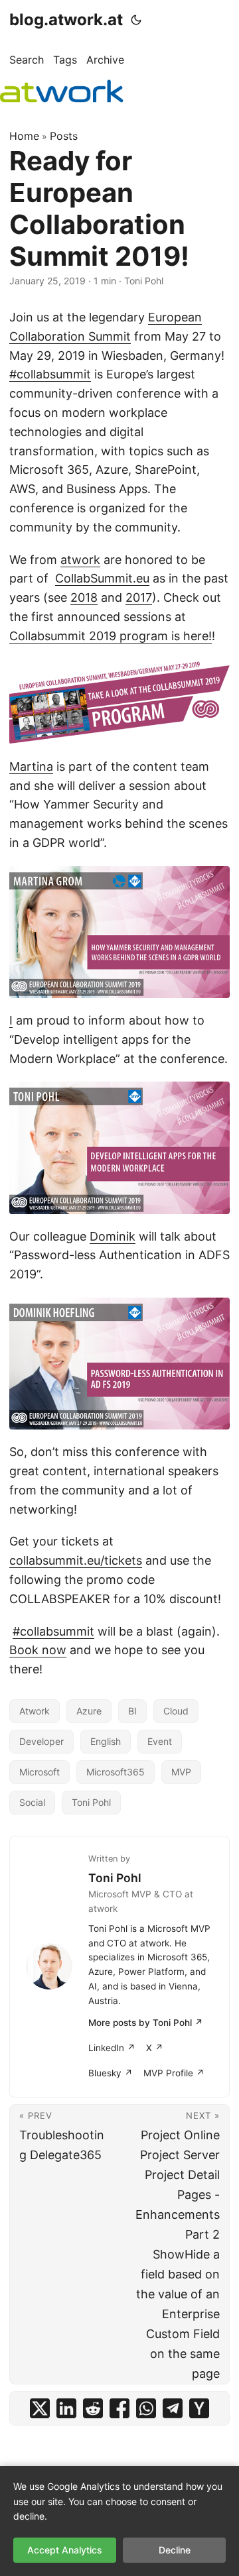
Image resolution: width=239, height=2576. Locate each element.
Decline (175, 2550)
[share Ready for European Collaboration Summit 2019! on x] (40, 2408)
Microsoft (40, 1772)
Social (32, 1802)
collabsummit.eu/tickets (76, 1560)
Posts (64, 136)
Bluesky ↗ (111, 2073)
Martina (31, 766)
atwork (80, 560)
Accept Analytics (65, 2550)
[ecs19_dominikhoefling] (119, 1364)
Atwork (35, 1711)
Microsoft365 (116, 1772)
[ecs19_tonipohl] (119, 1148)
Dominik (113, 1236)
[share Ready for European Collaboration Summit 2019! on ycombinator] (199, 2408)
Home (24, 136)
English (106, 1741)
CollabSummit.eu (102, 578)
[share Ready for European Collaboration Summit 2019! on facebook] (119, 2408)
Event (160, 1741)
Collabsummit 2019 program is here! (111, 636)
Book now (38, 1650)
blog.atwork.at (66, 20)
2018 (84, 597)
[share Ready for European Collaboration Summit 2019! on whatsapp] (146, 2408)
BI (132, 1711)
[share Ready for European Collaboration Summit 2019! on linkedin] (66, 2408)
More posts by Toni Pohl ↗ (146, 2023)
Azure (89, 1711)
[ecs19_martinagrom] (119, 932)
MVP (181, 1772)
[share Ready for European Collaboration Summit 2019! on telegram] (173, 2408)
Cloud (176, 1711)
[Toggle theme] (136, 20)
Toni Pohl (91, 1802)
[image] (119, 702)
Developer (41, 1741)
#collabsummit (50, 374)
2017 (139, 597)
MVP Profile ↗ (174, 2073)
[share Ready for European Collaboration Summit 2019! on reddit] (93, 2408)
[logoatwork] (62, 91)
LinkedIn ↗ (112, 2048)
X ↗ (155, 2048)
